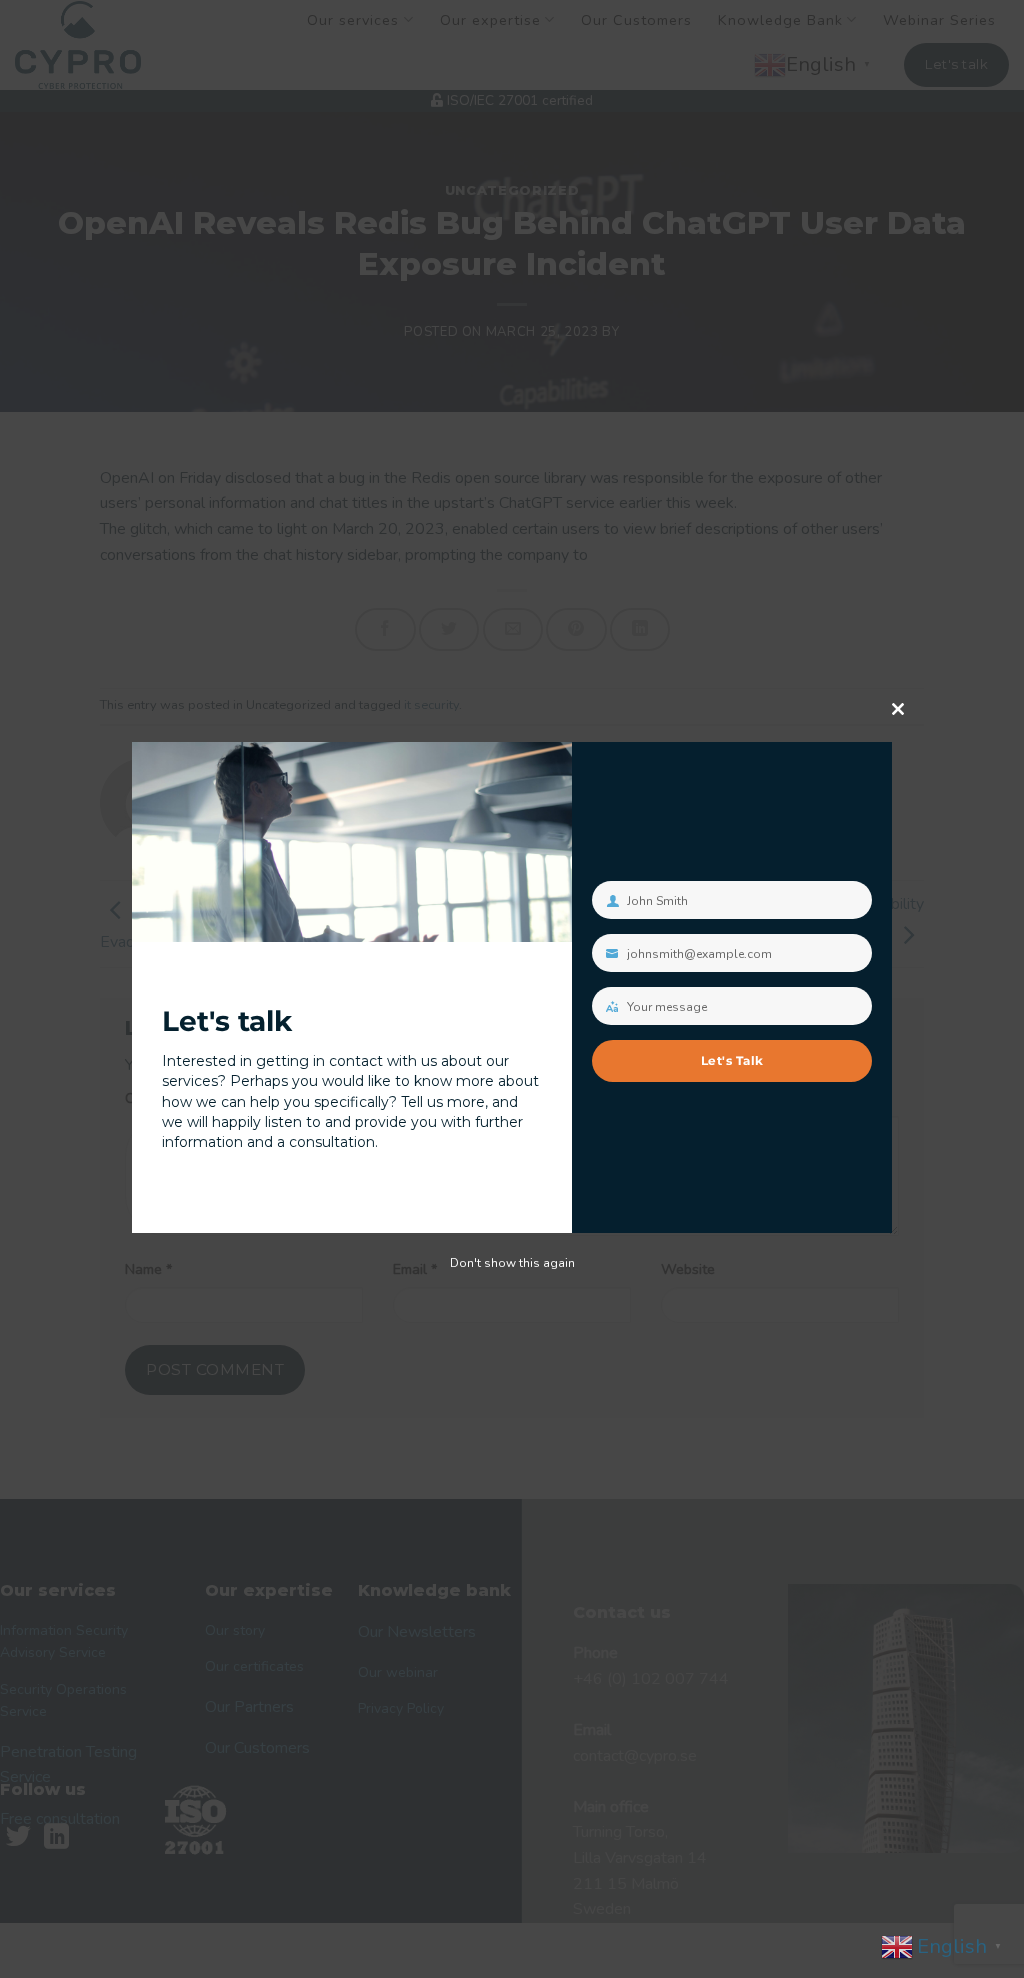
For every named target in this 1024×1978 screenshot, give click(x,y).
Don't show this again (512, 1263)
